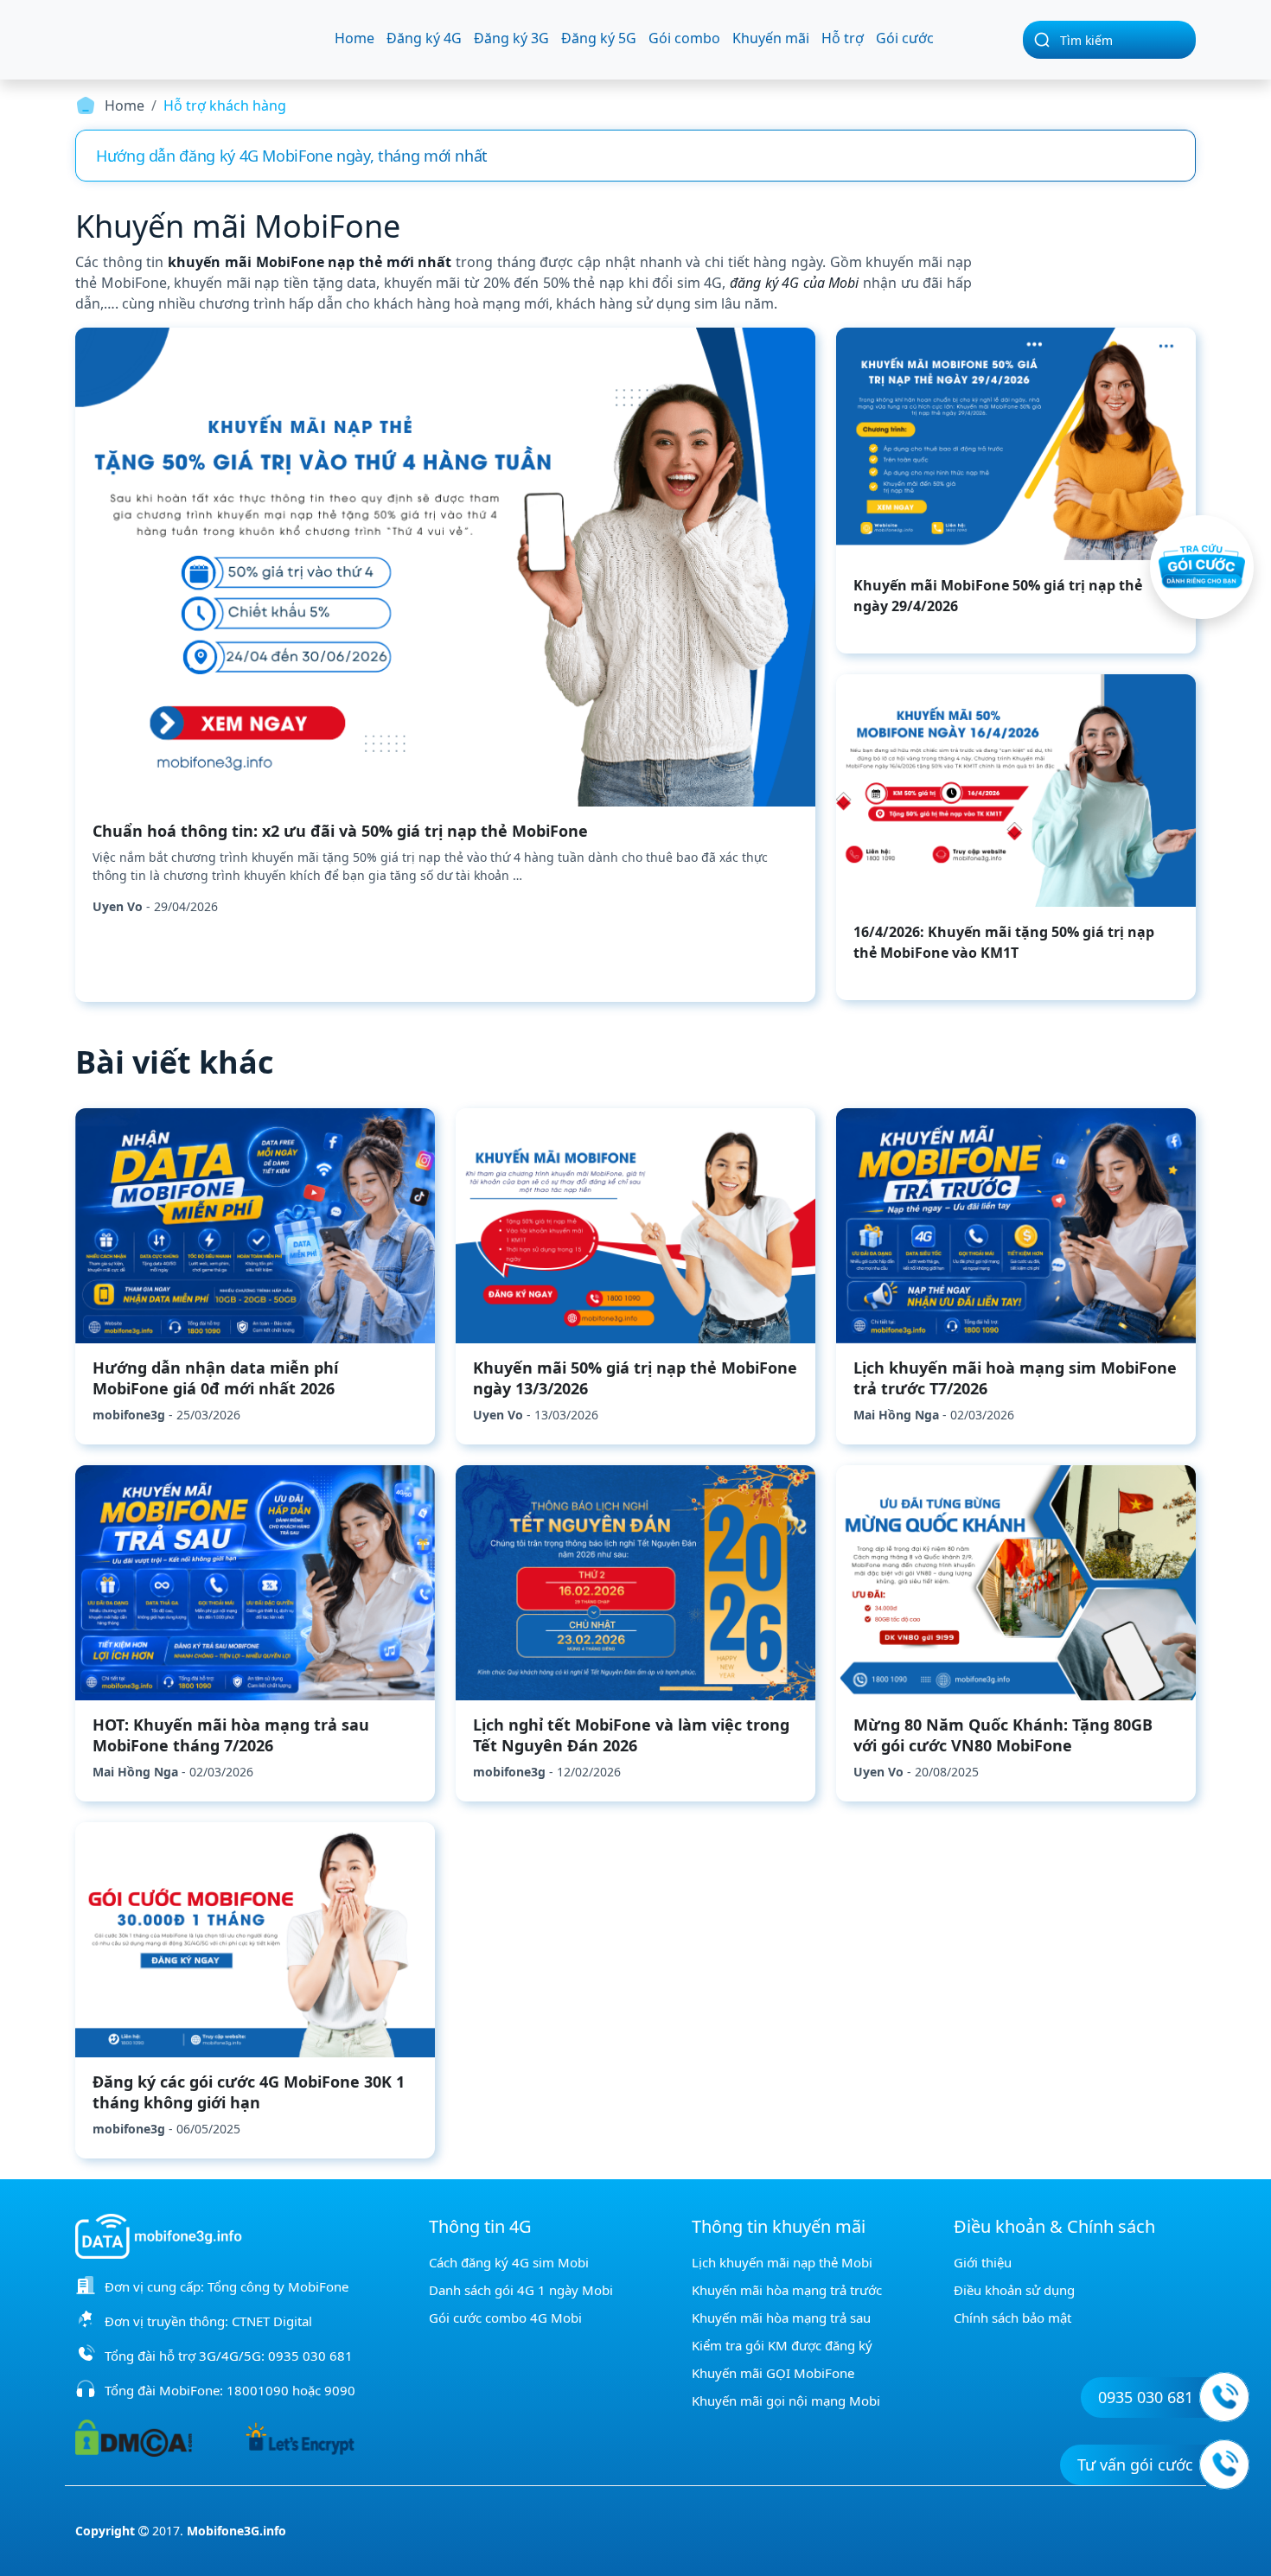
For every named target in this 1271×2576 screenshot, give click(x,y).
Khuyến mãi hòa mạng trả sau (781, 2318)
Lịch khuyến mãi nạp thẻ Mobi (782, 2262)
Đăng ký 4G (424, 38)
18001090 (258, 2390)
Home (354, 38)
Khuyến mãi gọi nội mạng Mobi (786, 2401)
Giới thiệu (983, 2262)
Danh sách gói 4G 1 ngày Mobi (521, 2290)
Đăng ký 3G (511, 38)
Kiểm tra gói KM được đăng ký (782, 2345)
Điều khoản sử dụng (1014, 2290)
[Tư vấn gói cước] (1224, 2464)
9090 (340, 2390)
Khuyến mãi (771, 38)
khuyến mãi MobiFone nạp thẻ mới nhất (310, 262)
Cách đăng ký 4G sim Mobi (509, 2262)
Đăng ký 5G (599, 38)
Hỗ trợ (843, 38)
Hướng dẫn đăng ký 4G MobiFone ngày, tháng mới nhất (292, 156)
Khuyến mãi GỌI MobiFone (773, 2373)
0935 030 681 (310, 2356)
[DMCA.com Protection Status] (134, 2437)
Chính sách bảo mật (1012, 2318)
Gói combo (684, 38)
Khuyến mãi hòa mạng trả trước (787, 2290)
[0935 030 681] (1224, 2397)
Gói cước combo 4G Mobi (505, 2318)
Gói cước (905, 38)
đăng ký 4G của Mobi (794, 283)
